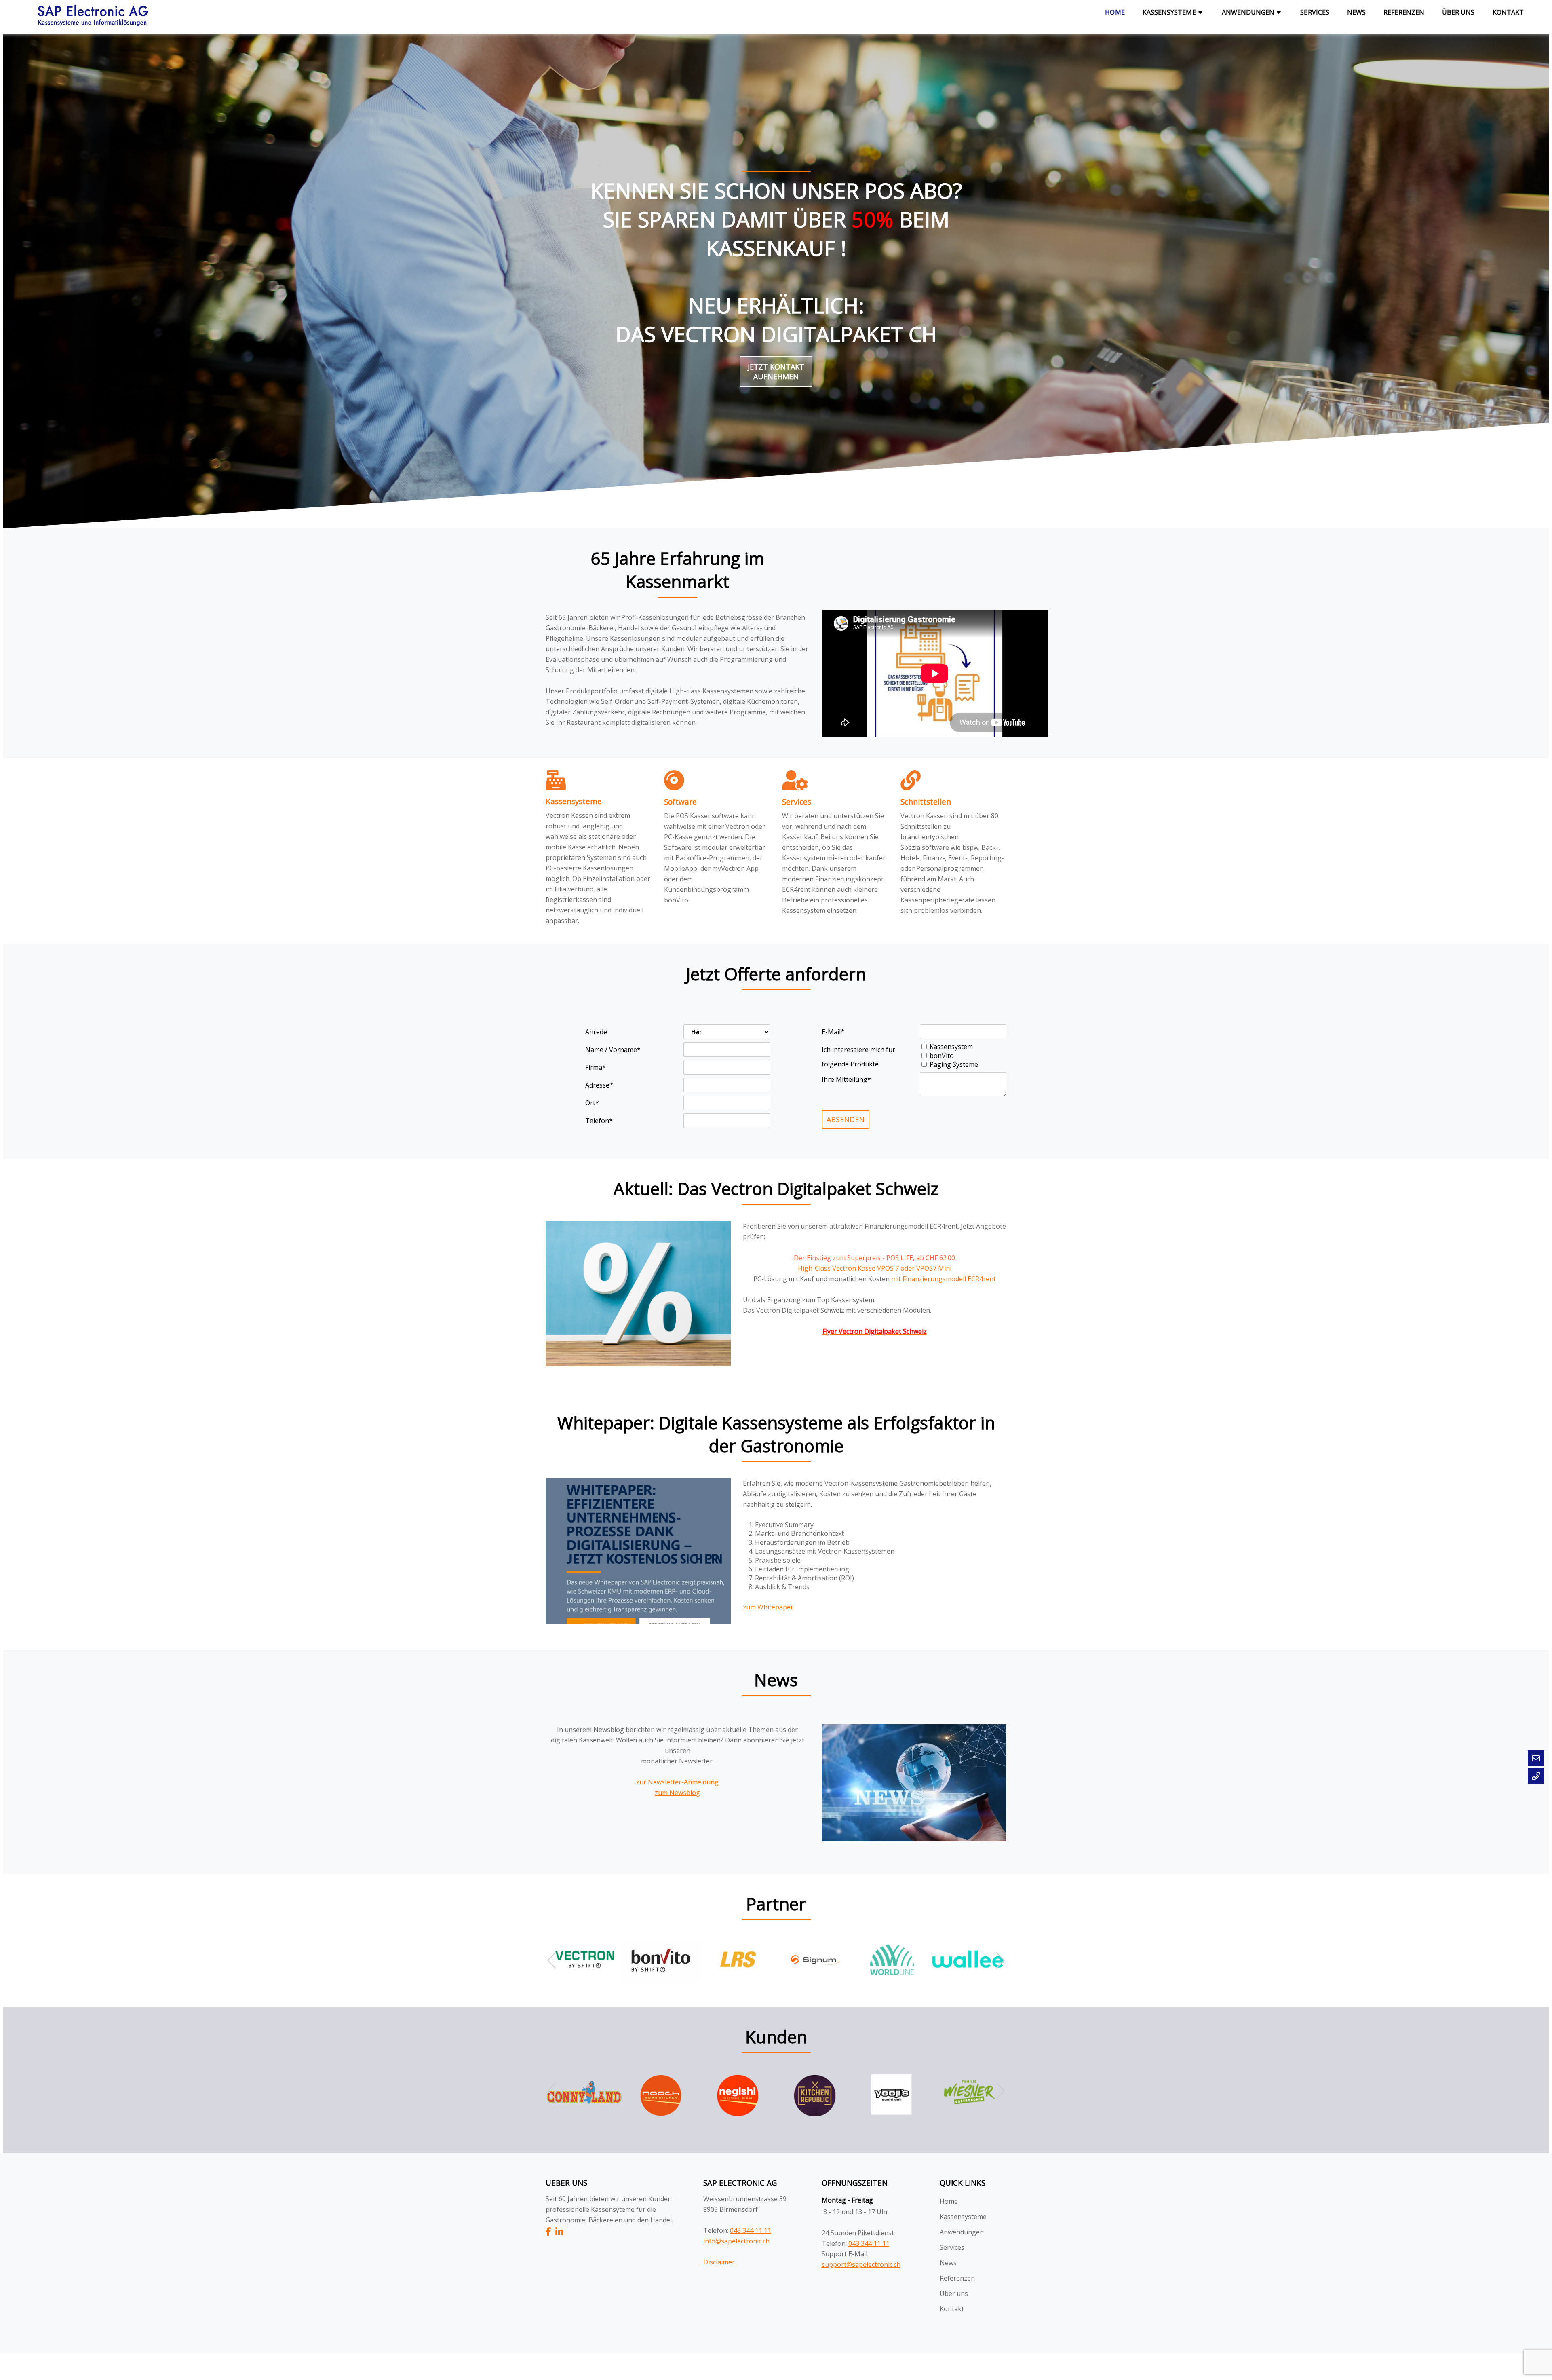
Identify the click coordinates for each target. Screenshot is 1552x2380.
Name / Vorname (613, 1050)
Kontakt (1508, 12)
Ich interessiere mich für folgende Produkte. (858, 1051)
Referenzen (1404, 12)
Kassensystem (951, 1047)
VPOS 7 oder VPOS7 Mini (914, 1268)
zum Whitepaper (768, 1607)
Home (1115, 12)
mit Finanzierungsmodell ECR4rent (943, 1279)
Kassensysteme (1169, 12)
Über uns (1458, 12)
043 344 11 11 (751, 2230)
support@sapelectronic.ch (861, 2264)
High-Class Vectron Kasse (837, 1268)
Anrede (596, 1032)
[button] (996, 1960)
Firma (596, 1067)
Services (1315, 12)
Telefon (599, 1121)
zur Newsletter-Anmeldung (677, 1782)
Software (680, 801)
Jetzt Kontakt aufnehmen (776, 372)
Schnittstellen (926, 801)
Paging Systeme (954, 1064)
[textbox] (717, 849)
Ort (592, 1103)
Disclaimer (719, 2262)
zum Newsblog (677, 1793)
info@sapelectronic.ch (736, 2241)
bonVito (942, 1056)
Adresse (599, 1085)
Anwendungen (1248, 12)
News (1356, 12)
